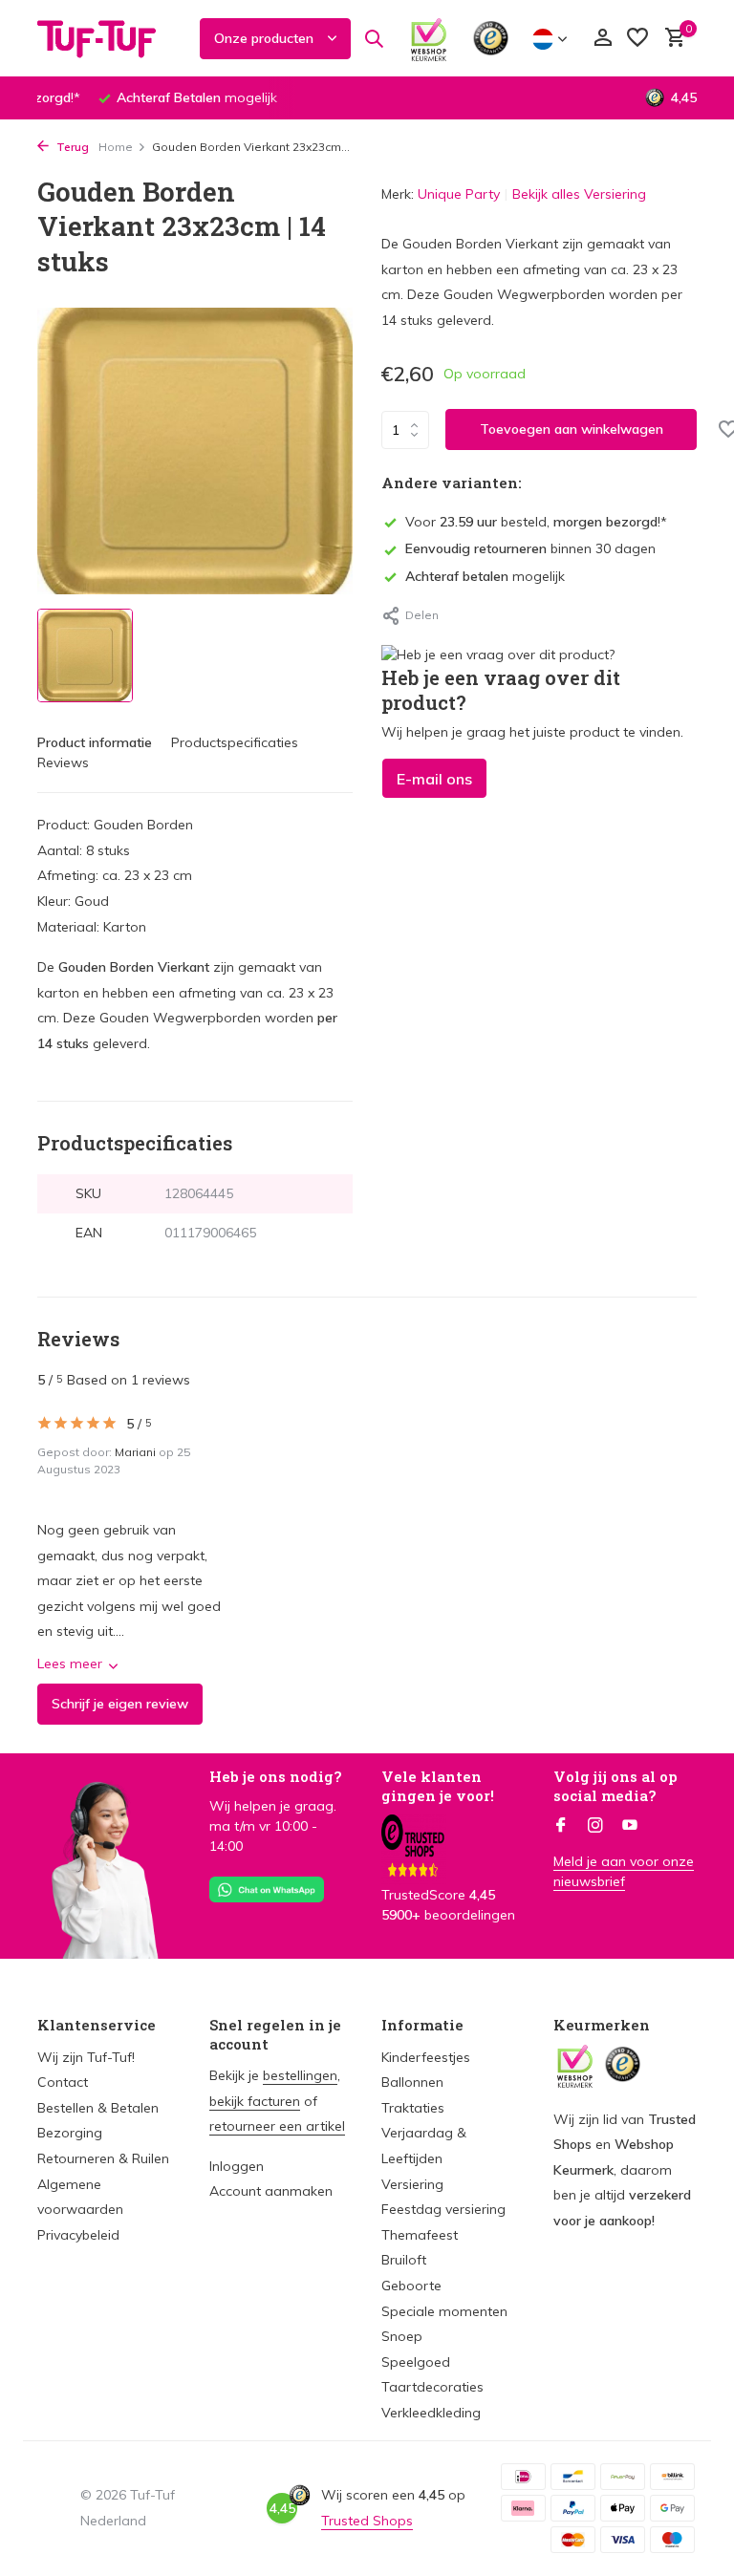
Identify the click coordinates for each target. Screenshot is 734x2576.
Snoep (402, 2336)
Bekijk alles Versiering (579, 194)
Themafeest (420, 2235)
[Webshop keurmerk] (429, 38)
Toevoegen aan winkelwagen (572, 429)
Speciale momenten (444, 2311)
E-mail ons (434, 779)
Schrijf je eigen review (120, 1704)
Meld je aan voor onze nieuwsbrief (624, 1871)
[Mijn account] (603, 39)
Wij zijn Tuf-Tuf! (86, 2057)
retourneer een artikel (277, 2126)
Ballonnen (412, 2082)
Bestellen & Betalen (98, 2108)
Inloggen (237, 2166)
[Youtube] (630, 1826)
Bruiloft (404, 2260)
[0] (670, 39)
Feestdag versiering (443, 2209)
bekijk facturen (255, 2101)
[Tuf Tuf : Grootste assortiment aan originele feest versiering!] (109, 38)
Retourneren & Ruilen (103, 2158)
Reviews (63, 762)
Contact (63, 2082)
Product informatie (95, 742)
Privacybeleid (78, 2235)
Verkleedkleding (431, 2413)
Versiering (412, 2184)
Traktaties (413, 2108)
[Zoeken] (374, 38)
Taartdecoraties (432, 2387)
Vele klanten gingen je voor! (438, 1786)
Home (116, 147)
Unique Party (459, 194)
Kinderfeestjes (426, 2057)
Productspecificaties (235, 742)
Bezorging (70, 2133)
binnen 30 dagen (530, 548)
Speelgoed (416, 2362)
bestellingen (300, 2075)
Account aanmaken (271, 2191)
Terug (71, 147)
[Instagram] (595, 1826)
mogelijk (485, 576)
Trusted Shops (367, 2521)
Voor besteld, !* (536, 522)
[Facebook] (561, 1826)
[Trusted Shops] (491, 38)
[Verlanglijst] (637, 39)
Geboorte (411, 2286)
